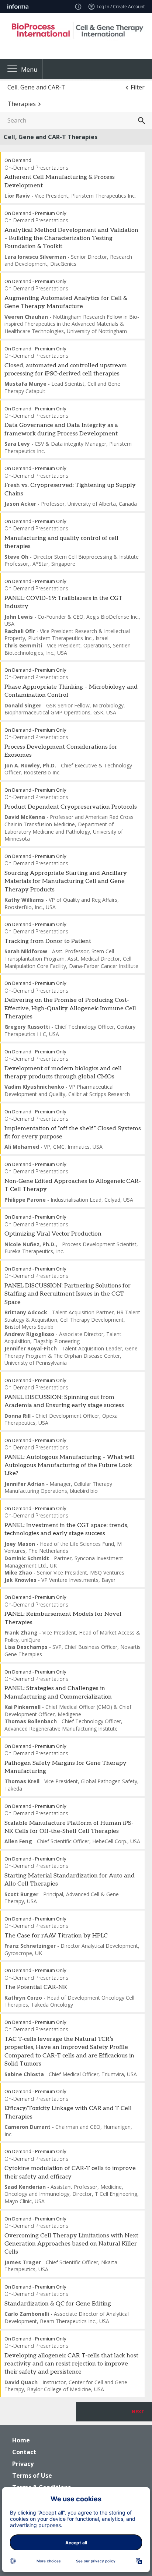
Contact (24, 2452)
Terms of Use (32, 2476)
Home (21, 2440)
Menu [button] (29, 70)
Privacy (23, 2464)
